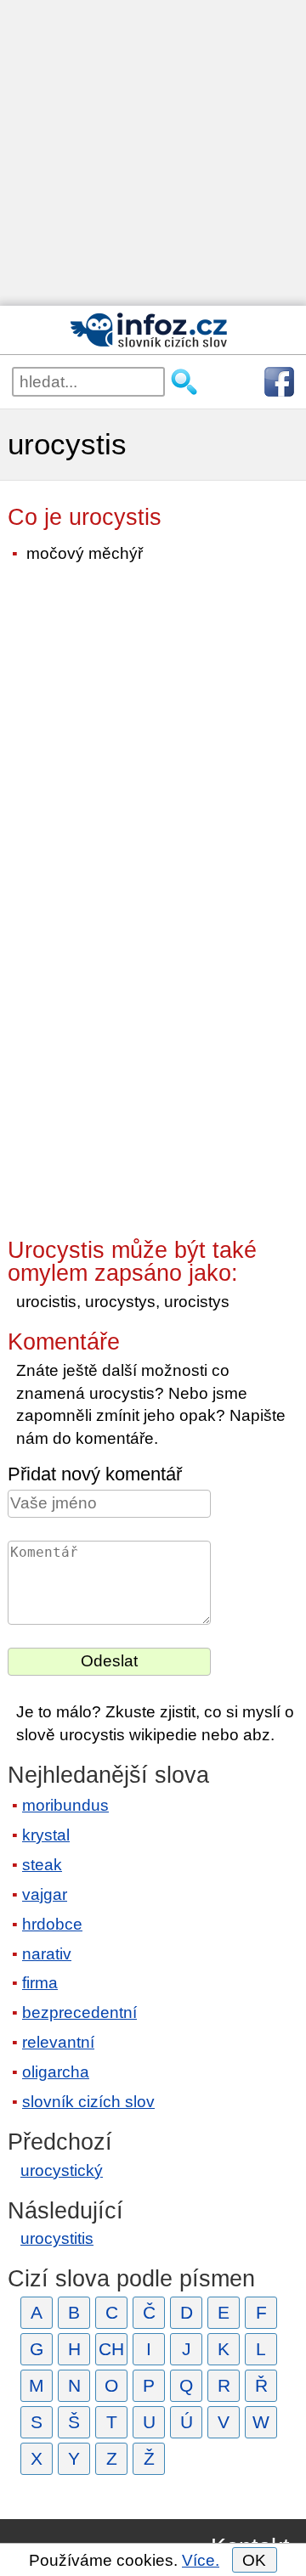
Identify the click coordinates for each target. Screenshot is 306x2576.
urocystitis (57, 2238)
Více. (201, 2560)
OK (254, 2560)
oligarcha (56, 2072)
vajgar (45, 1894)
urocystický (62, 2170)
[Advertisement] (153, 153)
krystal (46, 1835)
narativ (47, 1954)
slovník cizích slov (88, 2102)
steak (42, 1865)
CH (111, 2349)
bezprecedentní (79, 2012)
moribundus (65, 1805)
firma (40, 1983)
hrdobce (52, 1924)
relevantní (58, 2042)
